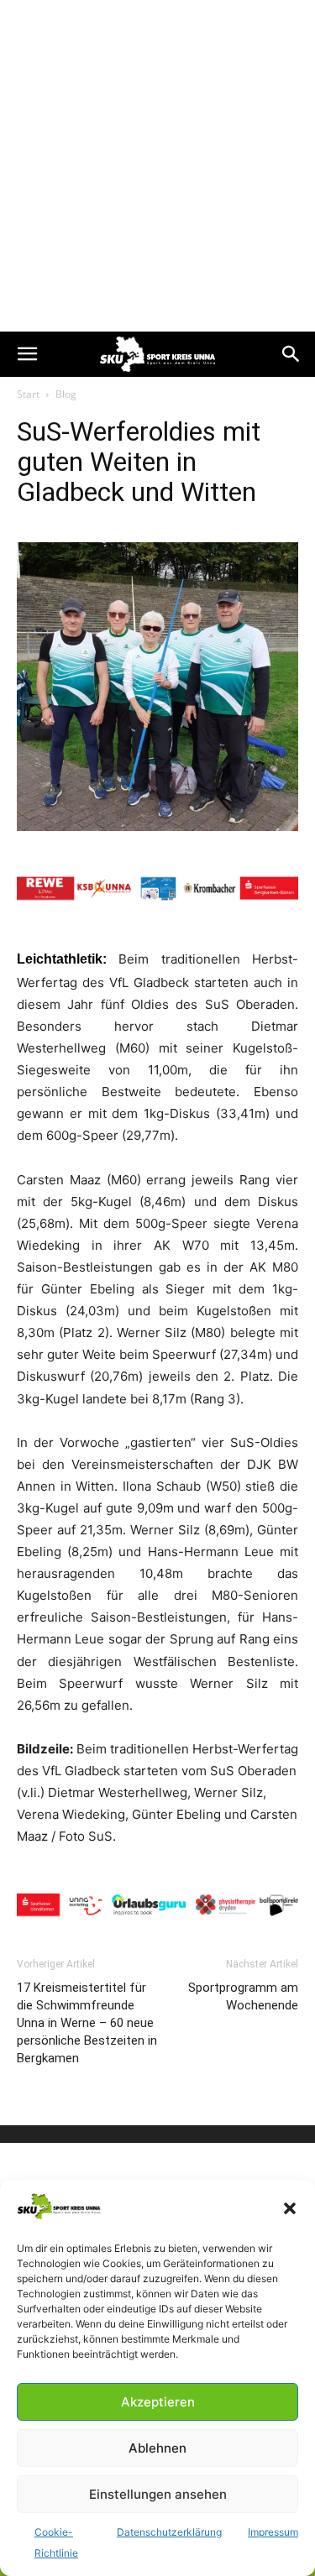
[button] (290, 2208)
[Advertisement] (157, 166)
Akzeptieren (158, 2402)
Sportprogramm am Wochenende (243, 1996)
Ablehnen (157, 2448)
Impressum (273, 2532)
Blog (66, 394)
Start (28, 394)
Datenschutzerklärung (169, 2532)
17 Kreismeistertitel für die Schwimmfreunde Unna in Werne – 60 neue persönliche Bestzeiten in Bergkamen (87, 2023)
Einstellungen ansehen (158, 2494)
